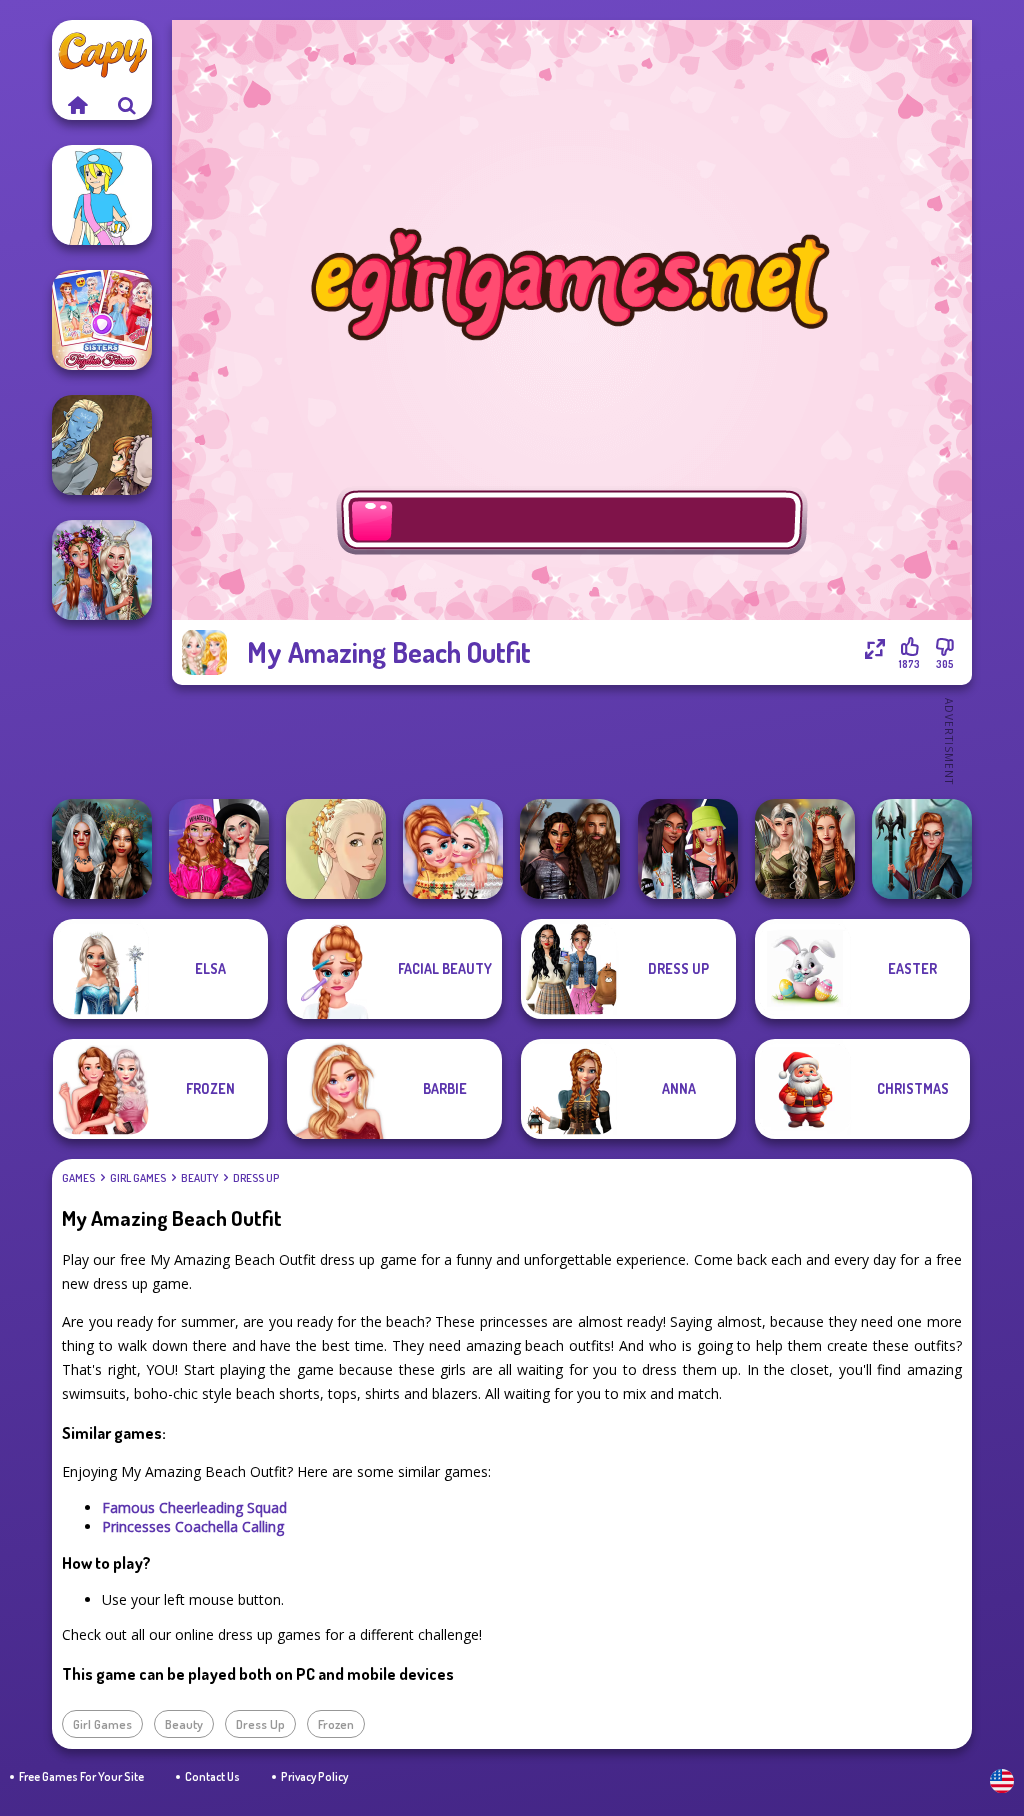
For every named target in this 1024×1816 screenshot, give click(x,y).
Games (78, 1178)
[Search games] (127, 105)
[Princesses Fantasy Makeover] (102, 570)
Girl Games (138, 1178)
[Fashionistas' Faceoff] (688, 849)
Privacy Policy (314, 1776)
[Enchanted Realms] (102, 849)
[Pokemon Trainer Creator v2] (102, 195)
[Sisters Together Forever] (102, 320)
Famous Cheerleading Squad (194, 1507)
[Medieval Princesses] (570, 849)
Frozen (336, 1724)
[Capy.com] (77, 105)
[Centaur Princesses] (922, 849)
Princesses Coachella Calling (193, 1526)
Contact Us (212, 1776)
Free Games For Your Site (81, 1776)
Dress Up (256, 1178)
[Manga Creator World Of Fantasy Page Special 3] (102, 445)
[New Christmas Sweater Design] (453, 849)
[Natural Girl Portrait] (336, 849)
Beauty (199, 1178)
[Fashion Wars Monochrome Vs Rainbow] (219, 849)
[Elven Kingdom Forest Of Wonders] (805, 849)
